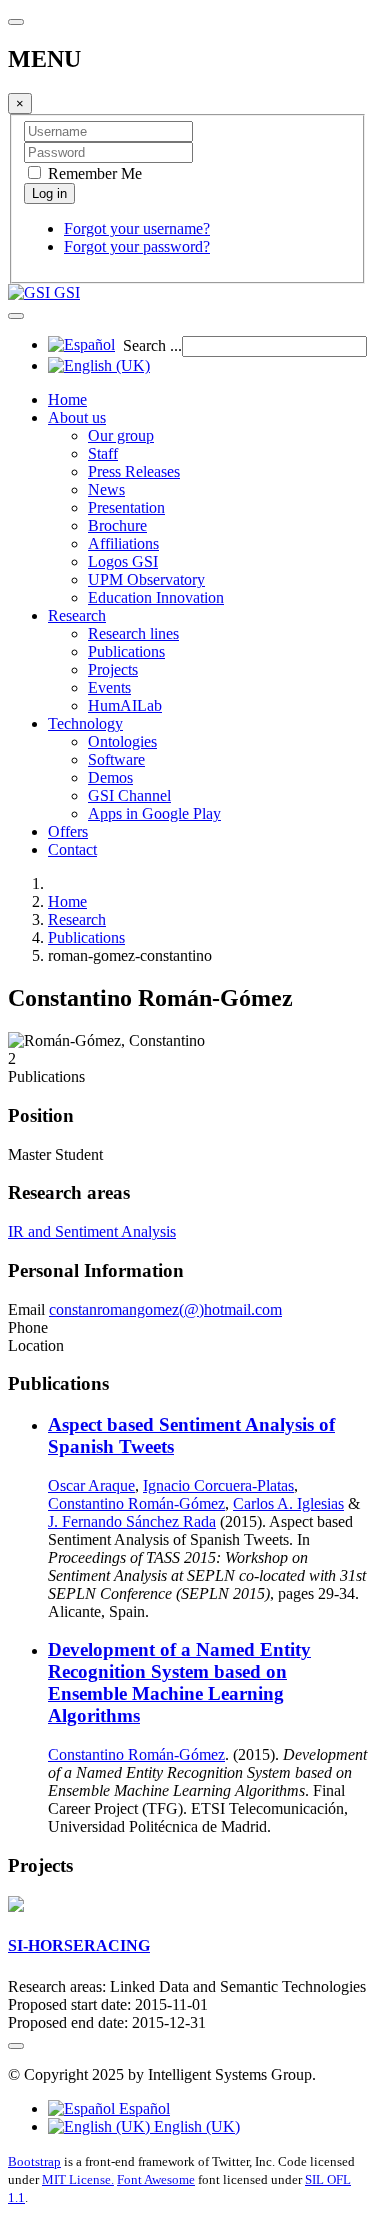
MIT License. (78, 2179)
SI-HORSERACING (79, 1945)
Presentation (126, 507)
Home (67, 399)
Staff (103, 453)
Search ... (152, 345)
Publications (126, 651)
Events (109, 687)
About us (77, 417)
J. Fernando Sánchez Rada (132, 1521)
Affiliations (123, 543)
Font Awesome (156, 2179)
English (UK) (195, 2126)
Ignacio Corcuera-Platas (218, 1485)
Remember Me (93, 173)
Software (116, 759)
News (106, 489)
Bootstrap (34, 2161)
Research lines (133, 633)
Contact (72, 849)
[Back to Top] (16, 2046)
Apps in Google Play (154, 813)
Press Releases (134, 471)
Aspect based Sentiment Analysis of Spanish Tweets (191, 1435)
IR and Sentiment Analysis (92, 1231)
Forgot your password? (137, 246)
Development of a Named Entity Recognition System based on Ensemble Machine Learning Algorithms (179, 1682)
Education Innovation (156, 597)
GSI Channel (129, 795)
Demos (110, 777)
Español (142, 2108)
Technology (85, 723)
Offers (68, 831)
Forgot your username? (137, 228)
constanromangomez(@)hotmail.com (165, 1309)
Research (77, 615)
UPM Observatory (146, 579)
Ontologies (122, 741)
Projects (113, 669)
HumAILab (125, 705)
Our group (121, 435)
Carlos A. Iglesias (288, 1503)
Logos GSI (123, 561)
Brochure (117, 525)
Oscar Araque (91, 1485)
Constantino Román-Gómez (136, 1503)
